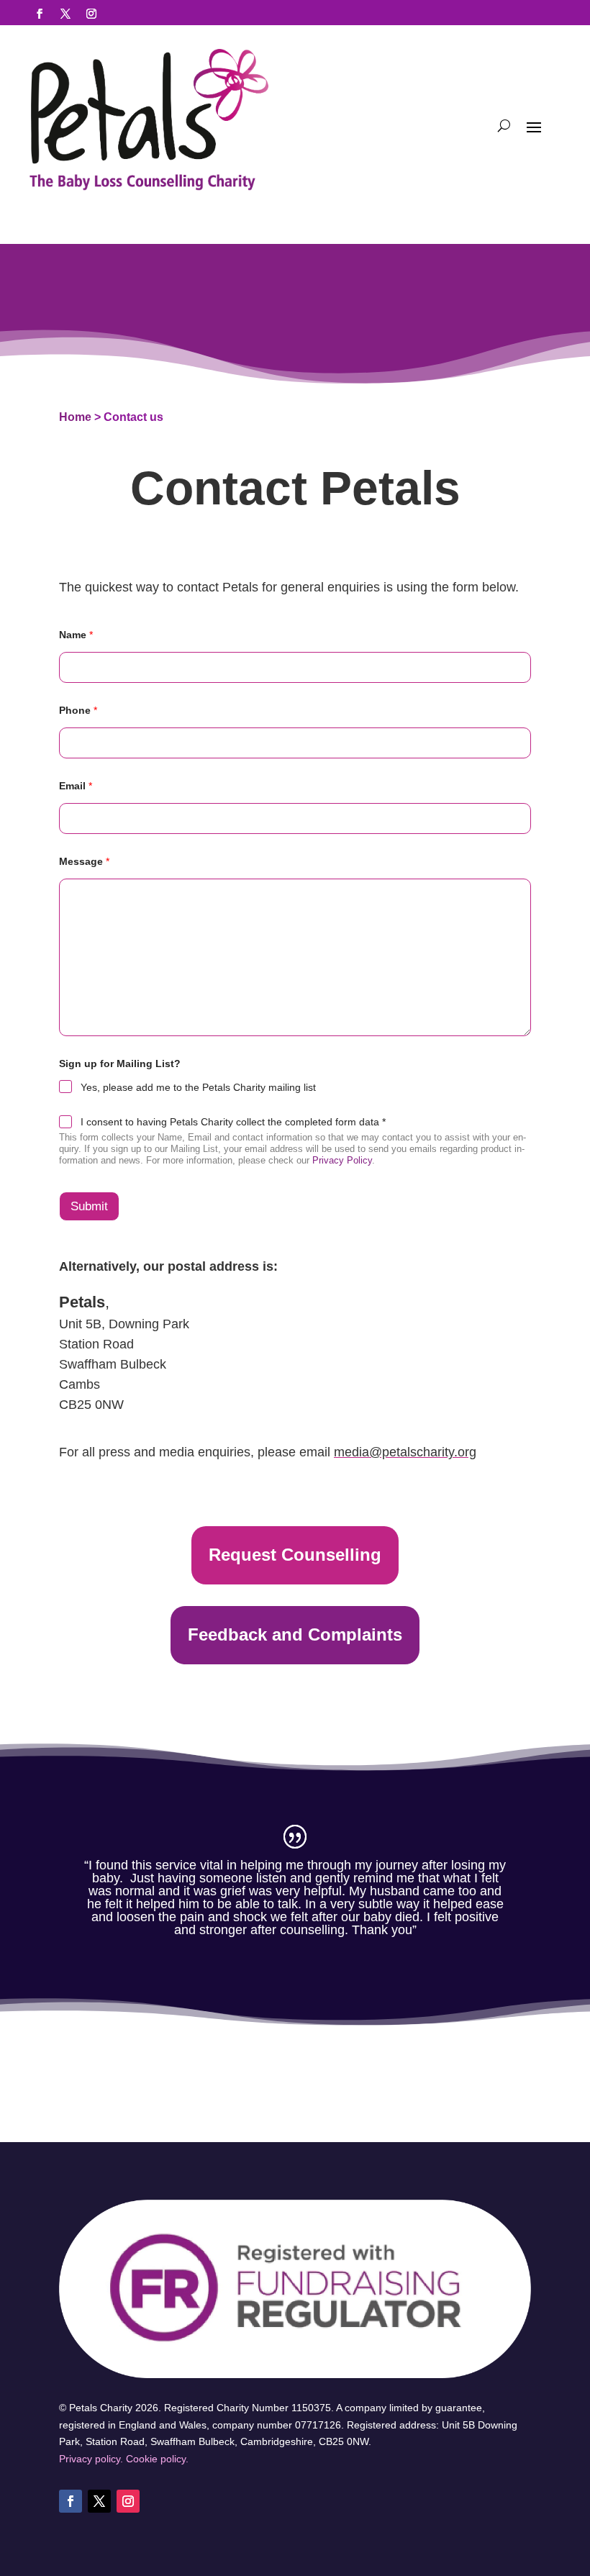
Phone (78, 710)
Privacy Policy (342, 1160)
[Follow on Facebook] (40, 14)
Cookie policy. (157, 2459)
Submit (89, 1206)
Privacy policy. (91, 2459)
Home (75, 417)
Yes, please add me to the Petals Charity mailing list (198, 1087)
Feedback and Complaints (295, 1634)
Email (76, 786)
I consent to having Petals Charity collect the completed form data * (233, 1122)
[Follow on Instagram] (91, 14)
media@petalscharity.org (405, 1452)
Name (76, 635)
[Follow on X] (65, 14)
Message (84, 861)
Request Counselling (295, 1555)
